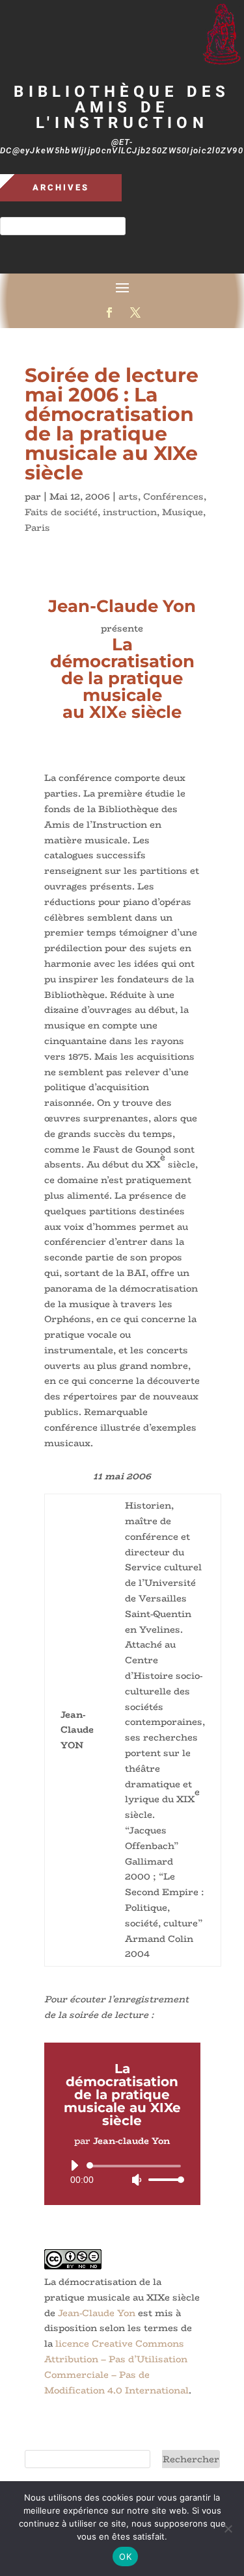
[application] (122, 2173)
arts (128, 496)
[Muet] (137, 2180)
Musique (183, 512)
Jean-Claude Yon (97, 2313)
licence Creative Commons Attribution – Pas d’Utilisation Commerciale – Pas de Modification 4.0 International (116, 2366)
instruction (130, 512)
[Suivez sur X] (135, 312)
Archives (61, 187)
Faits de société (61, 512)
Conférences (173, 496)
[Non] (228, 2529)
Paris (37, 528)
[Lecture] (74, 2165)
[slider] (163, 2179)
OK (125, 2557)
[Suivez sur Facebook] (109, 312)
